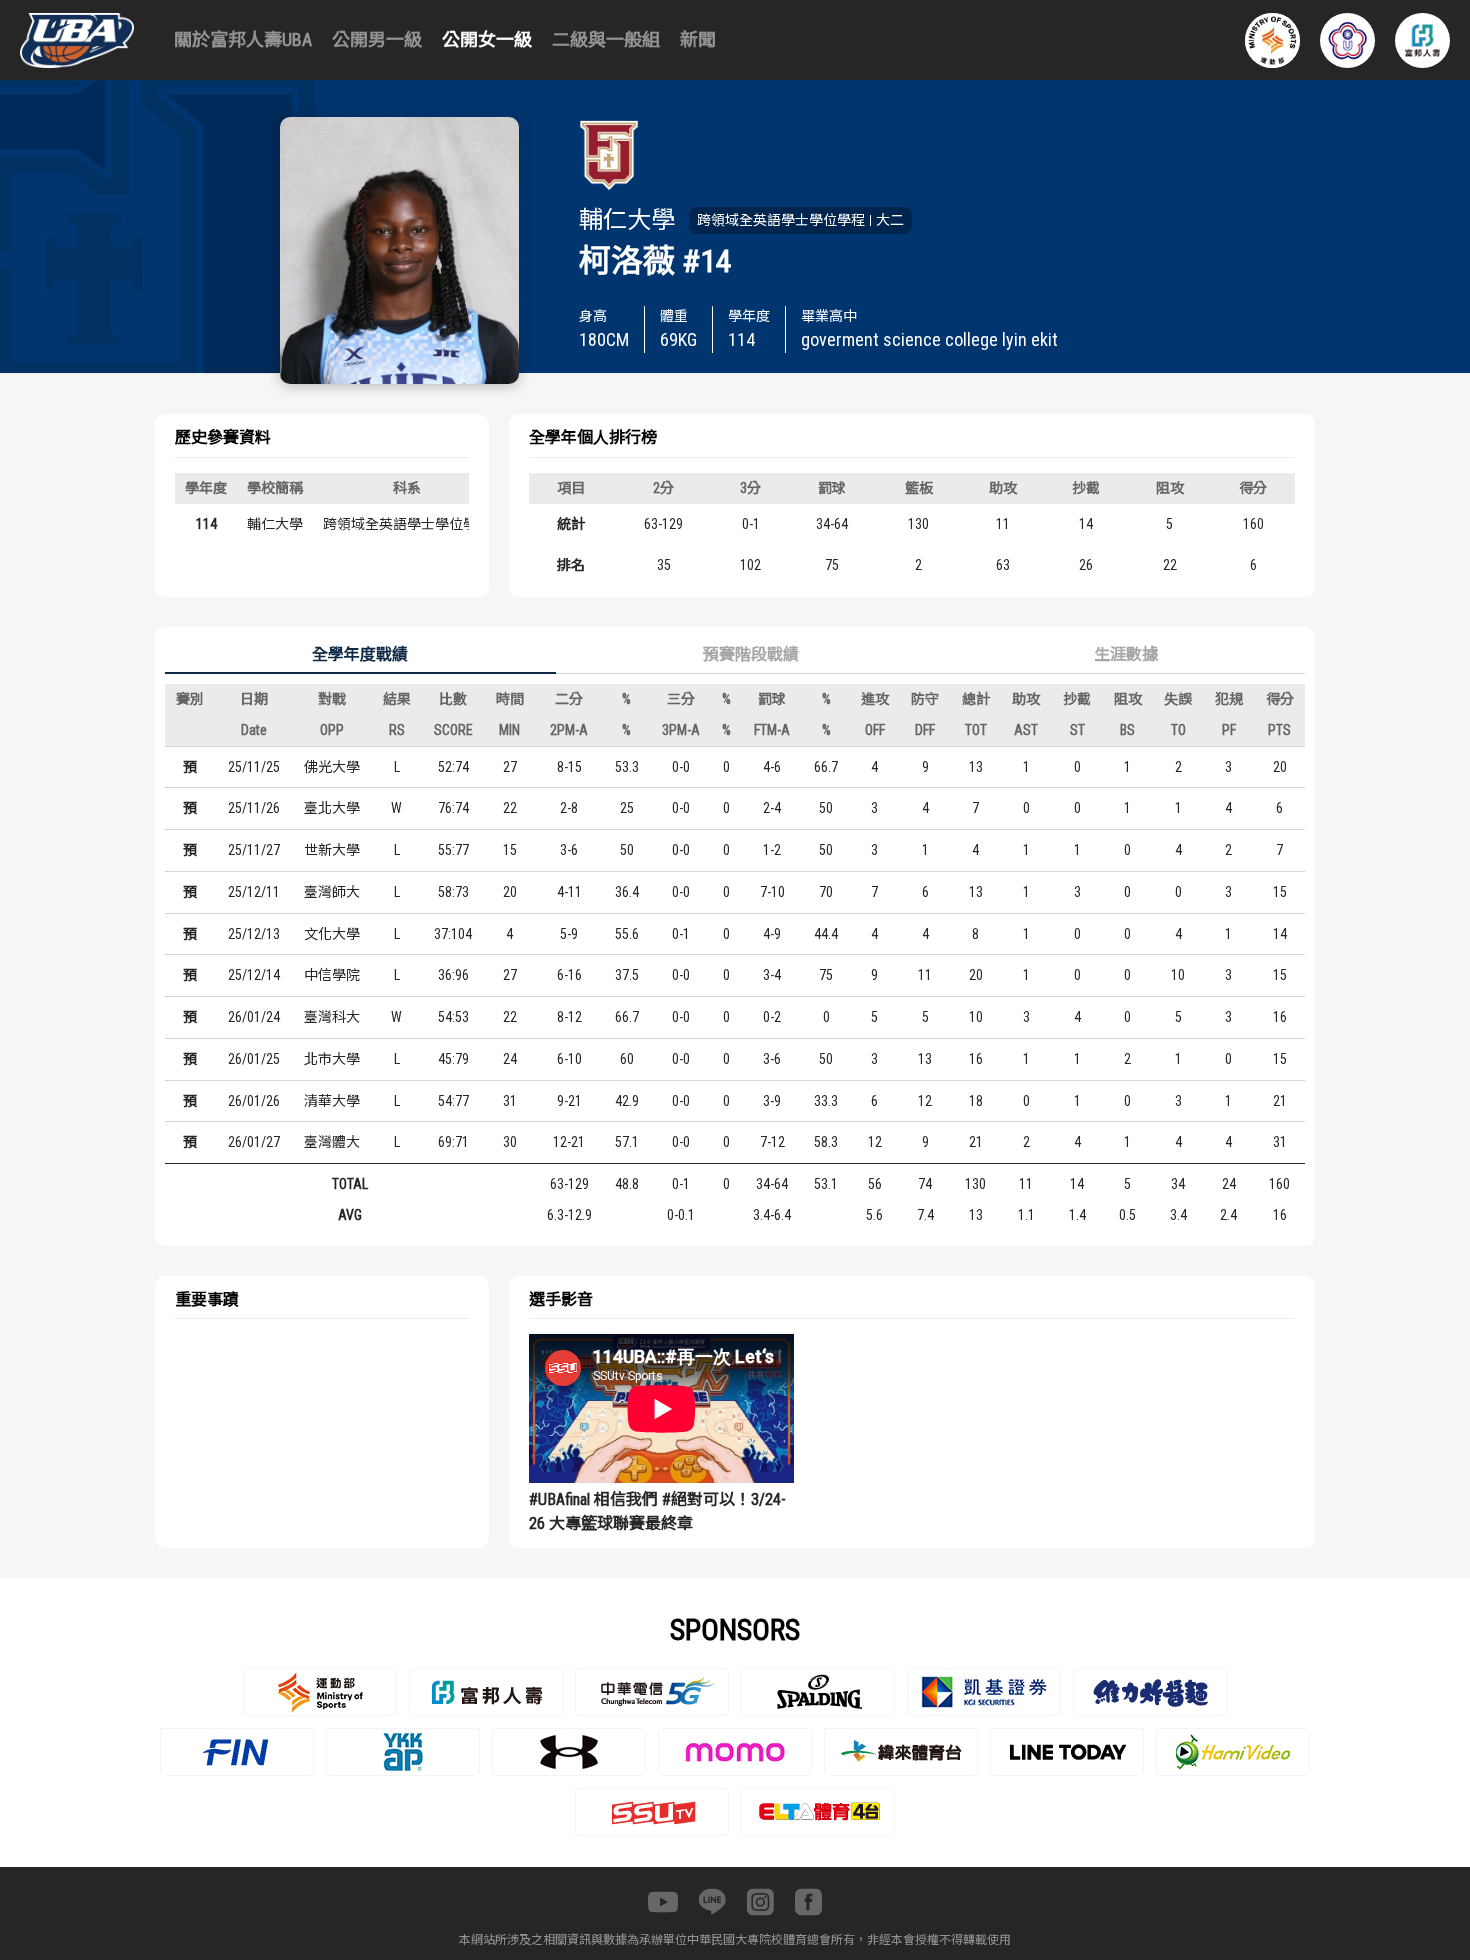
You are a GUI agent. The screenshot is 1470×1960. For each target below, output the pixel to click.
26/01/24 (254, 1017)
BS (1127, 730)
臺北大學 (332, 808)
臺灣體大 (332, 1142)
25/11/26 (254, 808)
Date (254, 730)
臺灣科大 (332, 1017)
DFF (925, 730)
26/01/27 (254, 1142)
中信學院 (332, 975)
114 (206, 524)
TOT (976, 730)
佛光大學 (332, 767)
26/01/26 (254, 1101)
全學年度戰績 (360, 654)
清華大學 (332, 1101)
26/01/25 (254, 1059)
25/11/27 (254, 850)
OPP (332, 730)
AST (1026, 730)
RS (397, 730)
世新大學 (332, 850)
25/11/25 (254, 767)
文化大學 (332, 934)
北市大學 (332, 1059)
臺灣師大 (332, 892)
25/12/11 (254, 892)
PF (1229, 730)
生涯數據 (1126, 654)
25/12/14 (254, 975)
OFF (875, 730)
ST (1077, 730)
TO (1178, 730)
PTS (1279, 730)
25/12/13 (254, 934)
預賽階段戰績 (751, 654)
